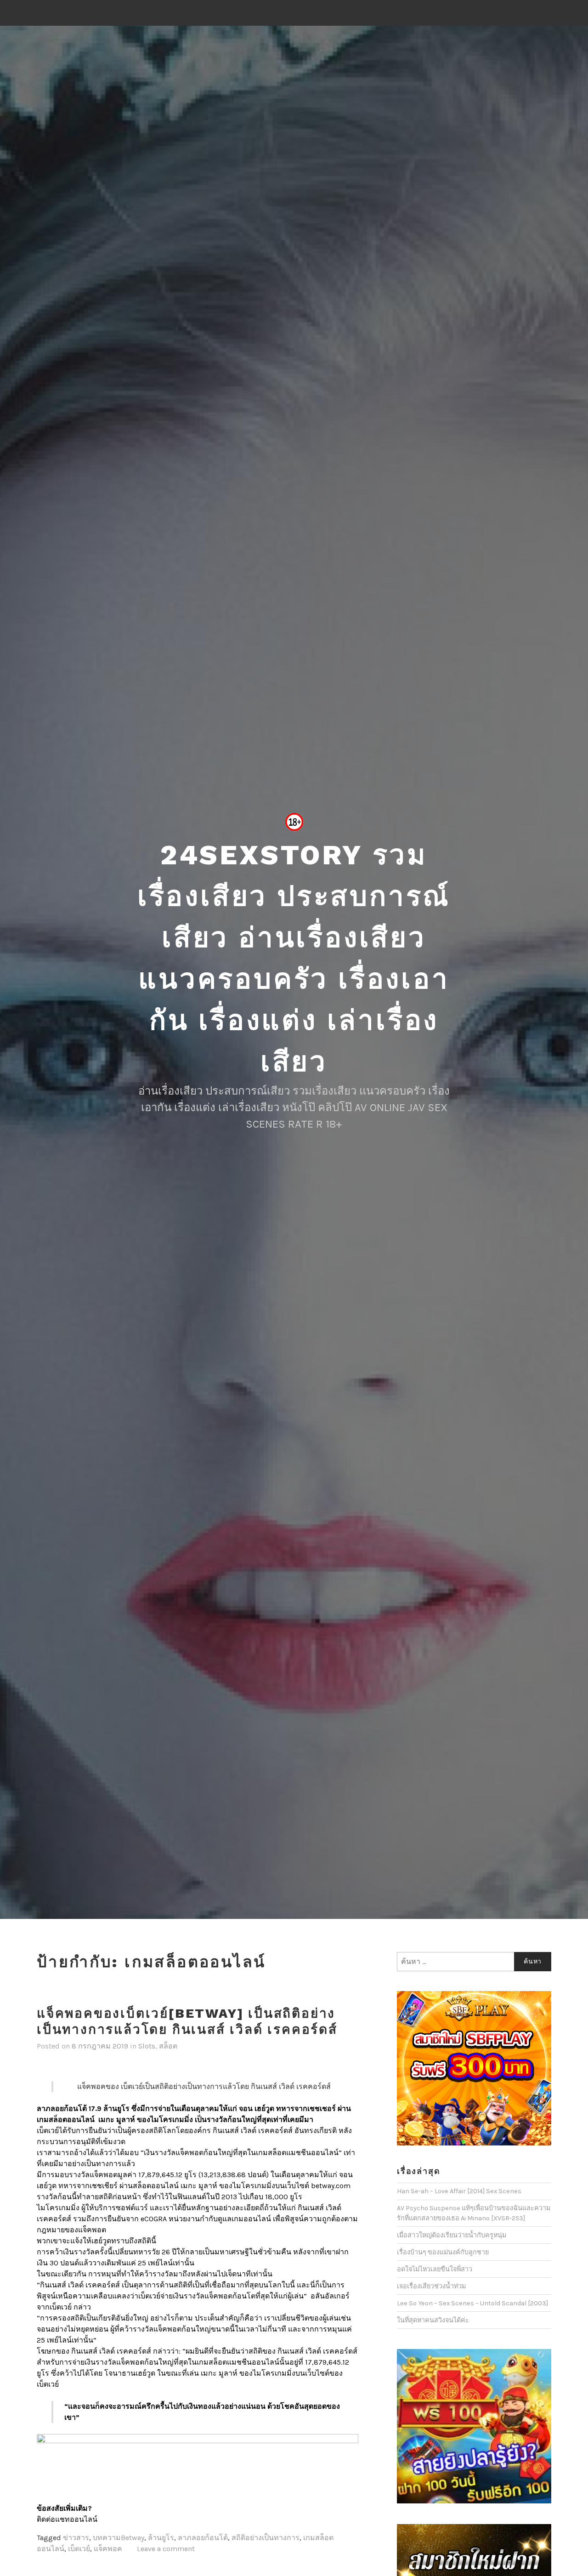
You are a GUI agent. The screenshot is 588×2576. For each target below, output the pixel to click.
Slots (147, 2046)
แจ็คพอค (108, 2549)
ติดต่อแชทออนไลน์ (68, 2519)
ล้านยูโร (161, 2538)
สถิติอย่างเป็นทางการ (266, 2538)
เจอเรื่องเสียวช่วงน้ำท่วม (431, 2286)
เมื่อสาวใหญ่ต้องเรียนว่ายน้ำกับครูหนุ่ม (452, 2235)
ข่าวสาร (76, 2538)
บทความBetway (119, 2538)
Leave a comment (166, 2549)
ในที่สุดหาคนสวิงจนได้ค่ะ (433, 2320)
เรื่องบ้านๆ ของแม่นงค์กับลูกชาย (443, 2252)
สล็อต (168, 2046)
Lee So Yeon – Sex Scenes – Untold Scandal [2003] (472, 2303)
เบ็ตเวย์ (79, 2549)
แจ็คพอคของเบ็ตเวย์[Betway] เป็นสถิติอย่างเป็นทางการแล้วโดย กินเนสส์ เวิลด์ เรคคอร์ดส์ (187, 2021)
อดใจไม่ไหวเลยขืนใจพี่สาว (435, 2269)
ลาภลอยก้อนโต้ (203, 2538)
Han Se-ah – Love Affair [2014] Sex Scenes (459, 2191)
